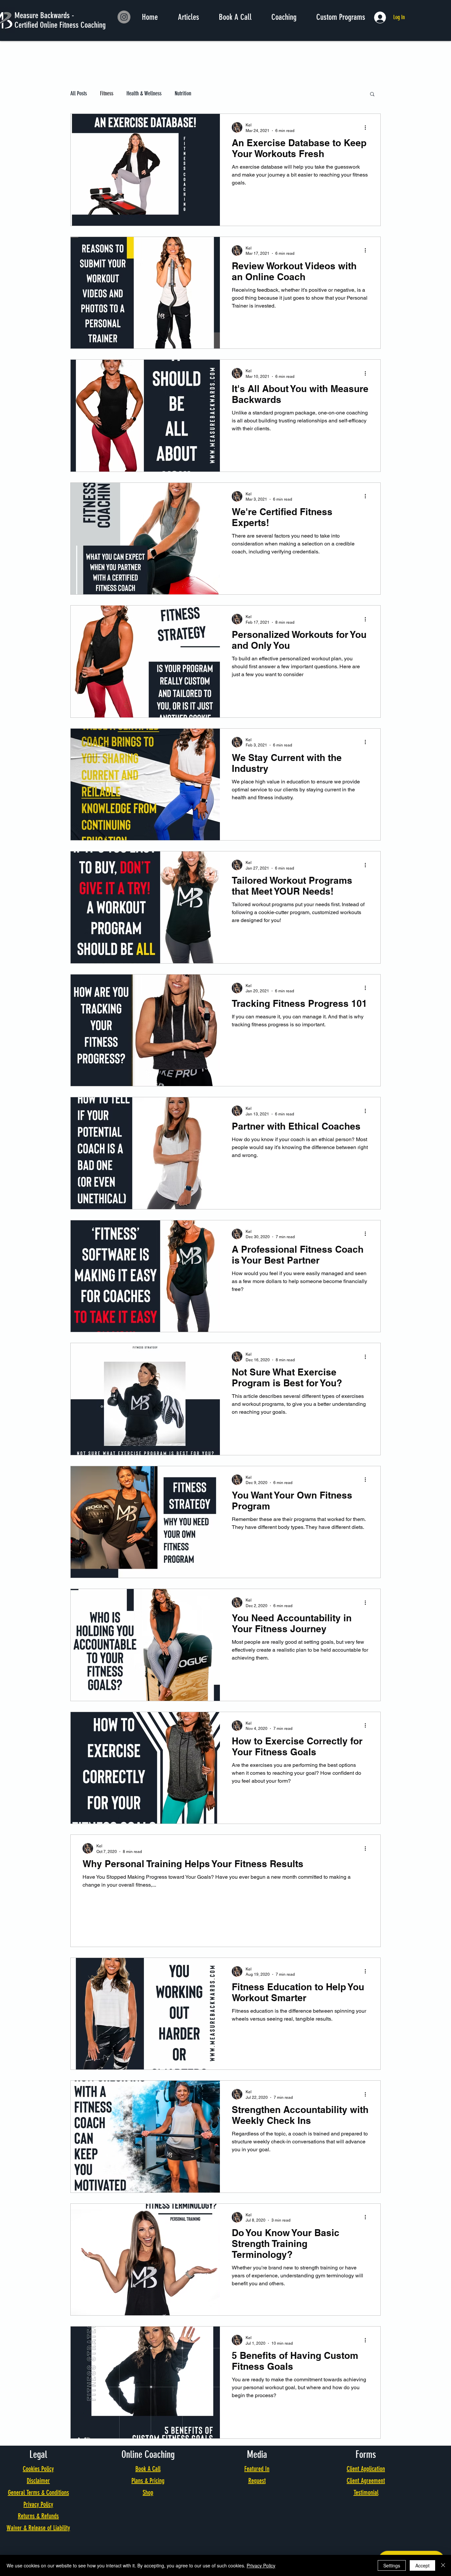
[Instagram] (124, 17)
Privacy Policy (261, 2565)
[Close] (443, 2565)
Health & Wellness (144, 93)
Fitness (107, 93)
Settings (392, 2565)
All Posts (79, 93)
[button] (372, 95)
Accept (422, 2565)
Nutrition (183, 93)
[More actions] (367, 127)
